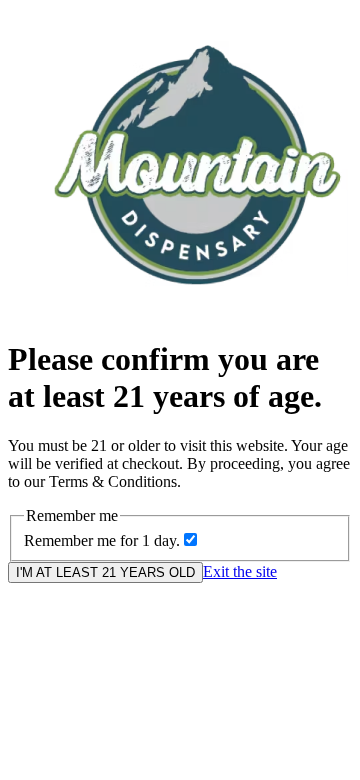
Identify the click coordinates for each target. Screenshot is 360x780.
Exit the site (240, 571)
